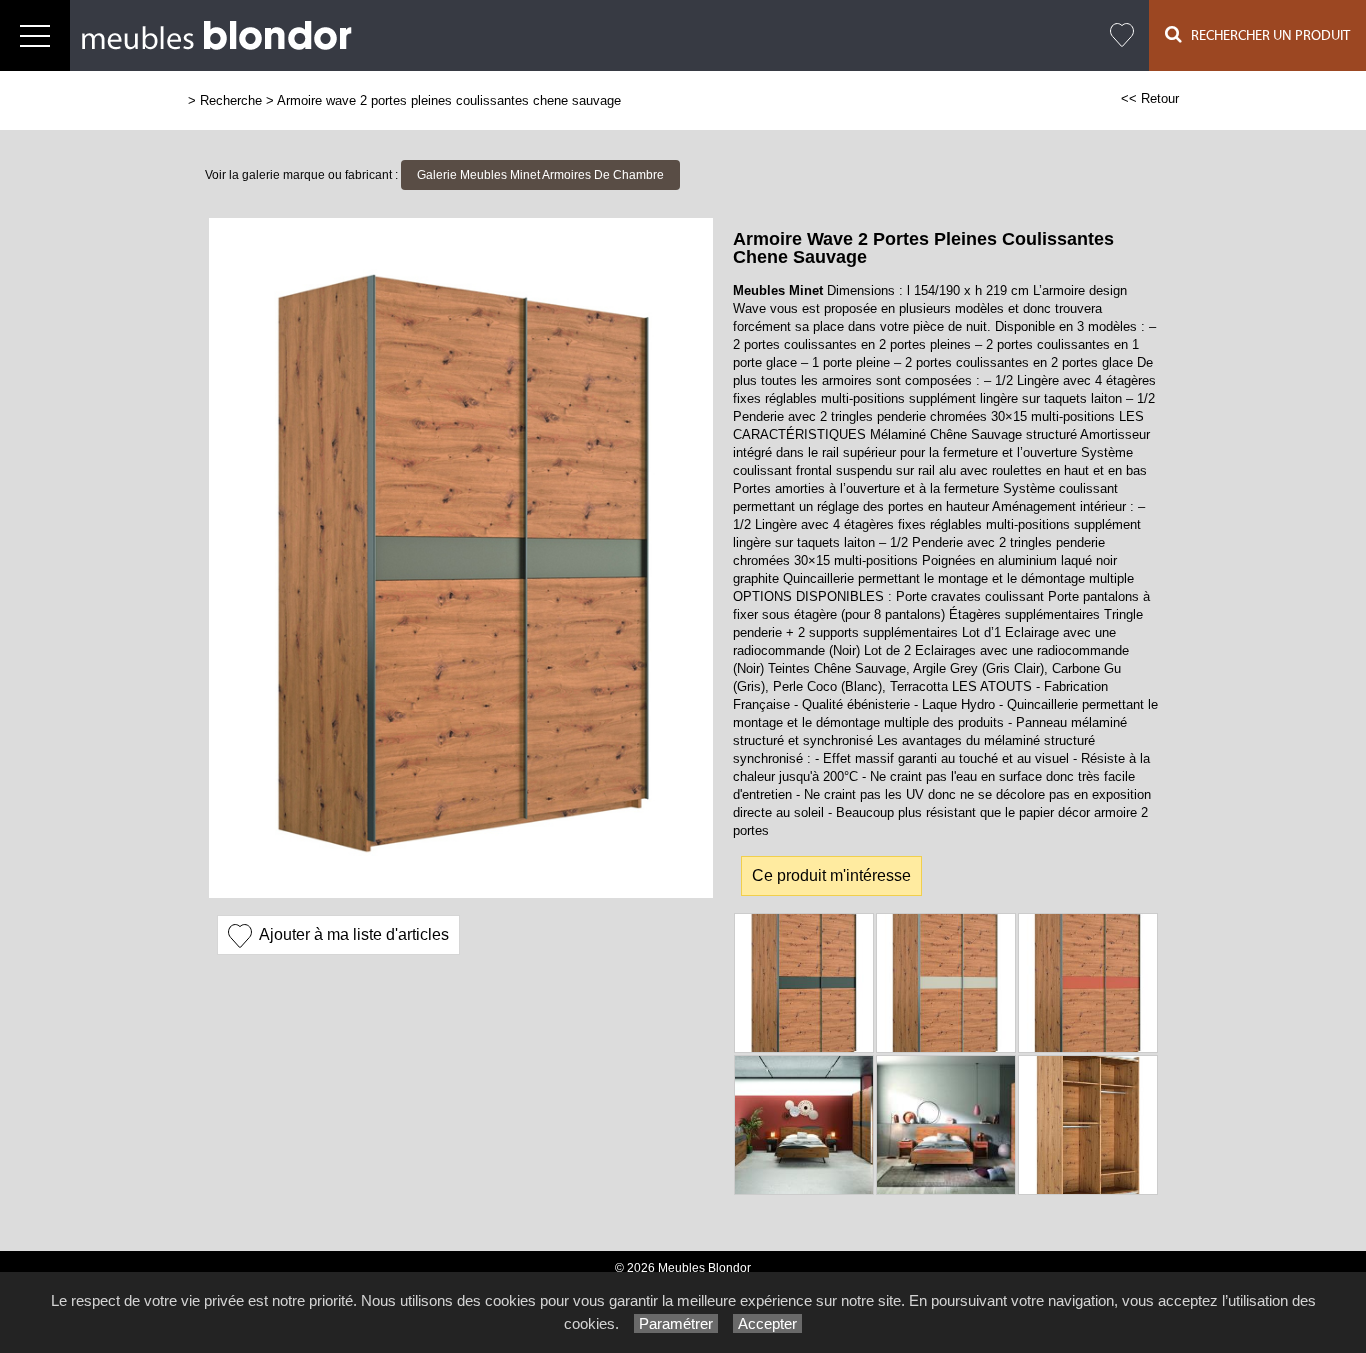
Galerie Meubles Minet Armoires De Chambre (540, 175)
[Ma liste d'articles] (1122, 35)
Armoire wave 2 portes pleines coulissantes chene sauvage (449, 100)
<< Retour (1150, 98)
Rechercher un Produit (1266, 36)
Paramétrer (676, 1323)
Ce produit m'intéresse (831, 875)
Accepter (767, 1323)
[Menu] (35, 35)
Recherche (231, 100)
